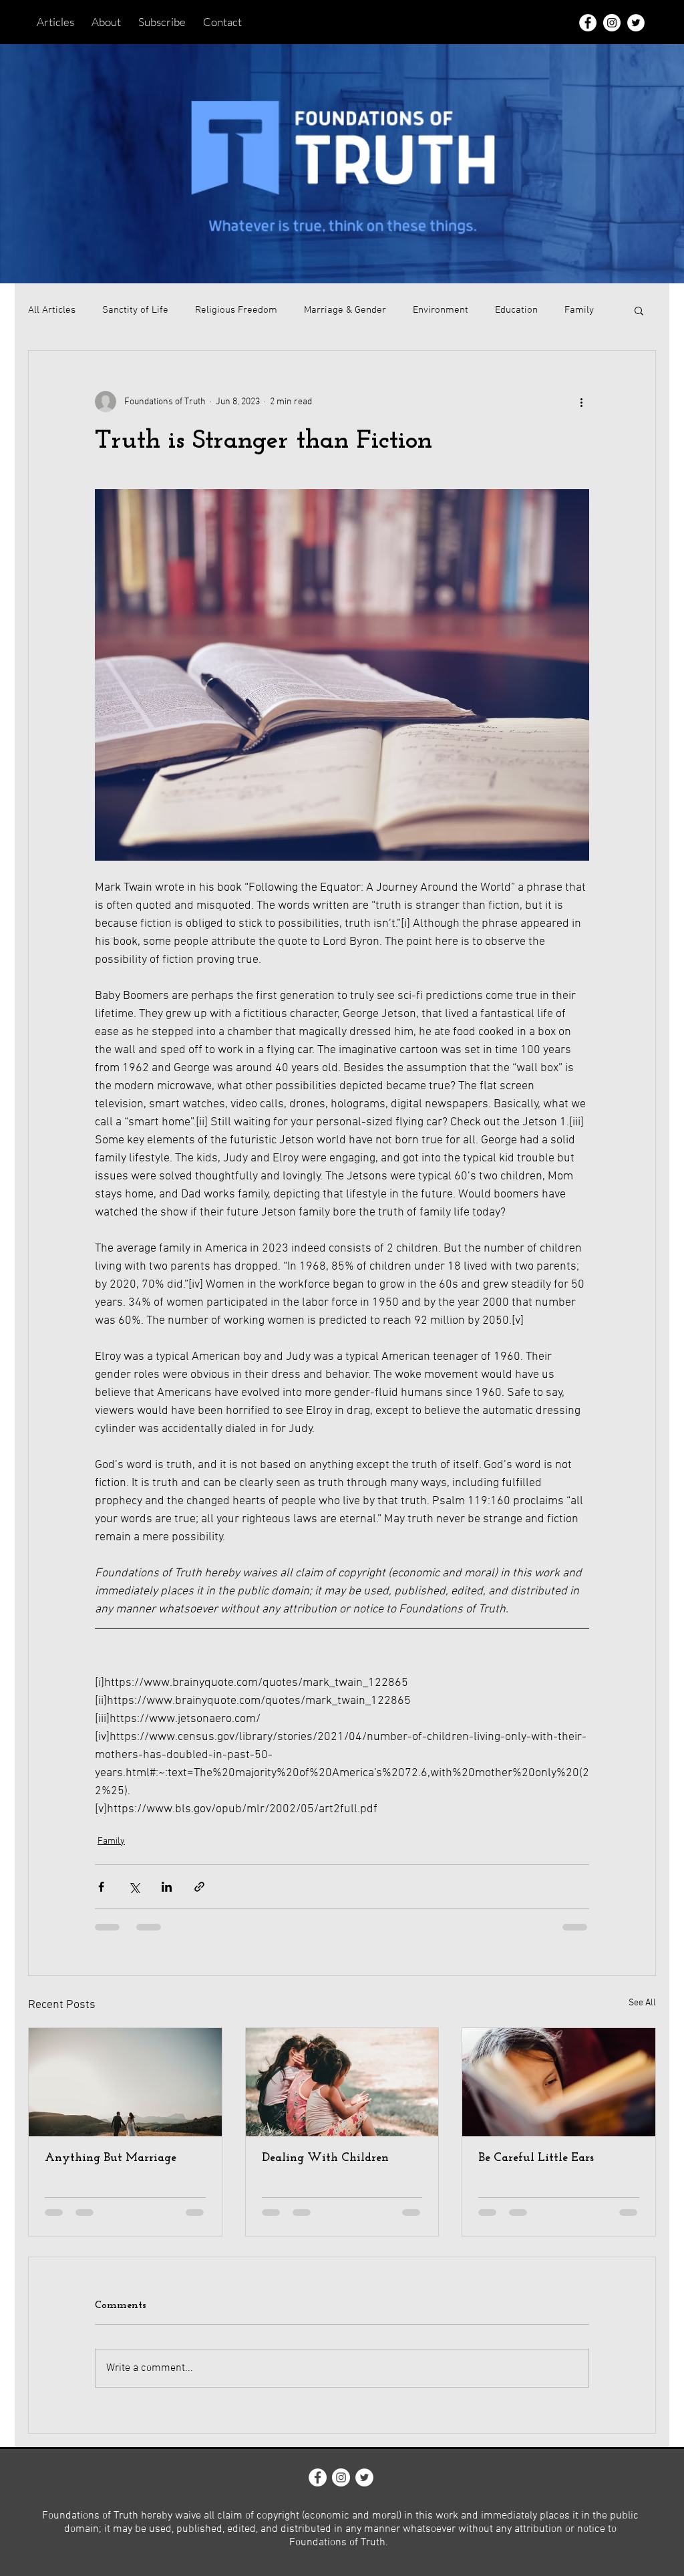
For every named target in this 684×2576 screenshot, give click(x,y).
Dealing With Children (325, 2158)
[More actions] (581, 402)
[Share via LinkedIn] (167, 1887)
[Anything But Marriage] (125, 2082)
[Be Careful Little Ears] (559, 2082)
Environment (441, 310)
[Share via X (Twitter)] (134, 1887)
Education (516, 310)
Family (579, 310)
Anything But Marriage (111, 2158)
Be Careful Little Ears (536, 2158)
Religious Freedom (236, 310)
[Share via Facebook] (101, 1887)
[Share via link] (199, 1887)
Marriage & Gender (345, 310)
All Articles (52, 310)
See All (642, 2003)
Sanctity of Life (135, 310)
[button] (639, 310)
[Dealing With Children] (342, 2082)
